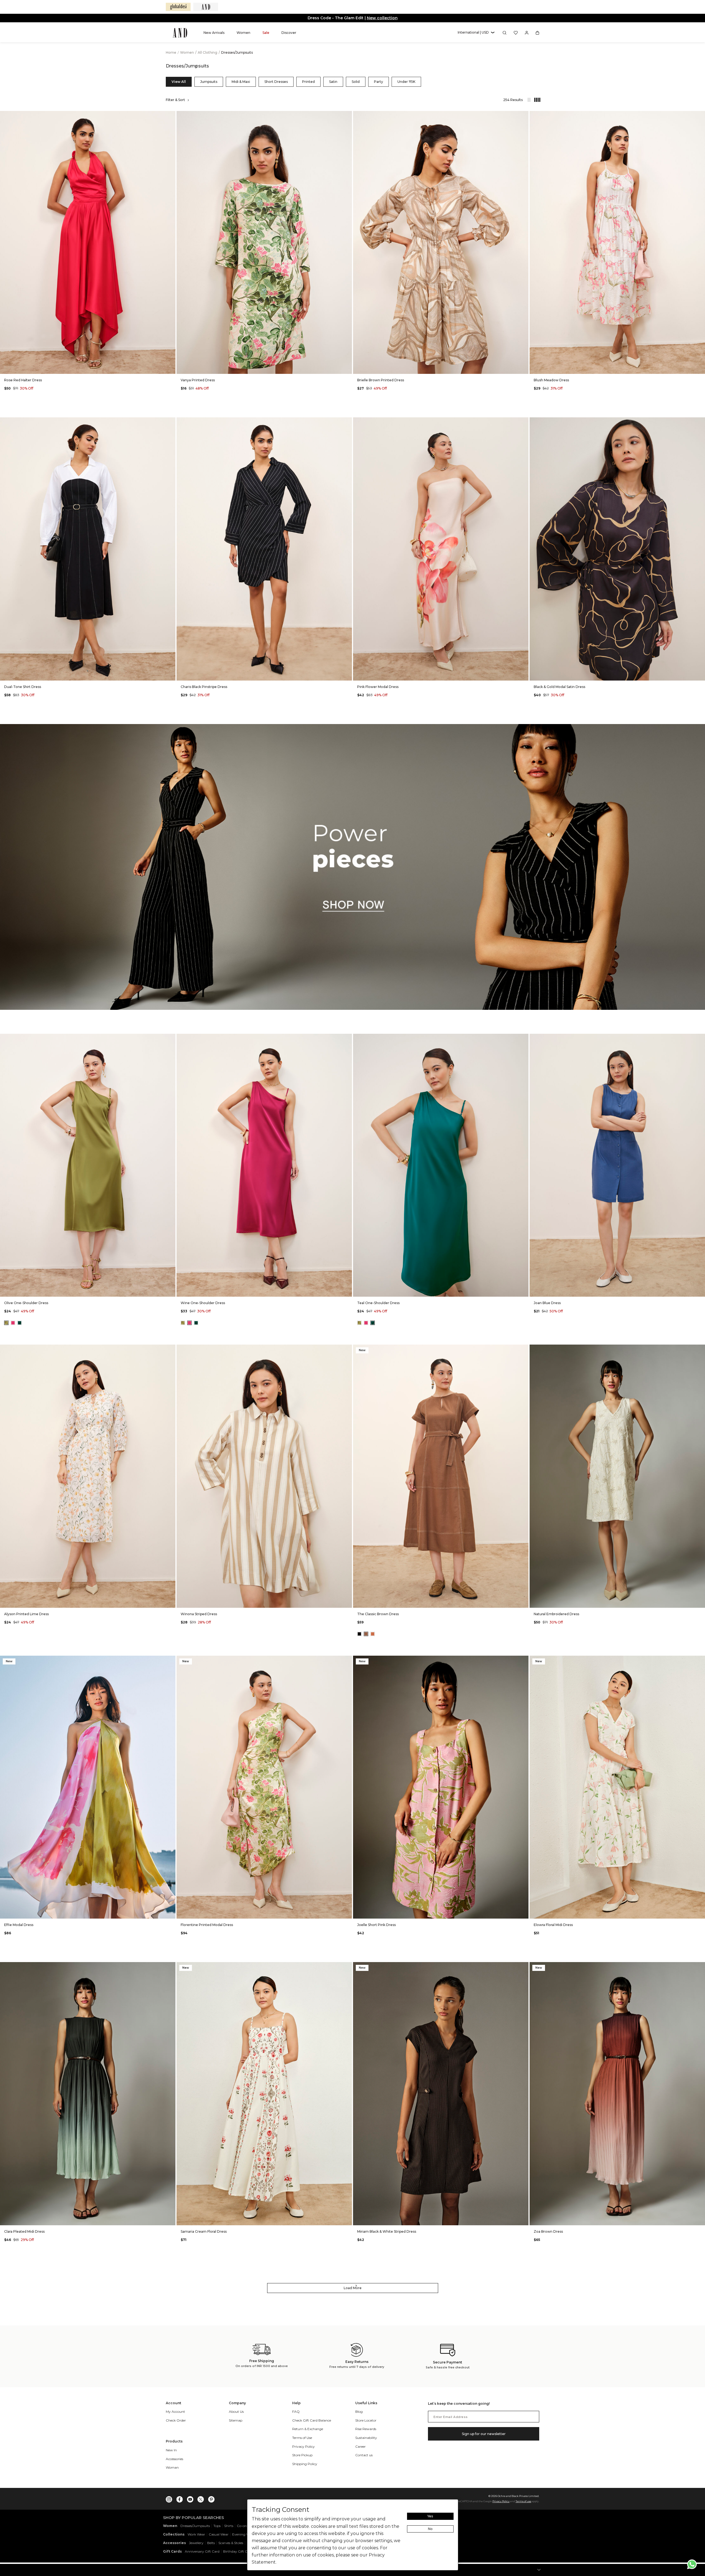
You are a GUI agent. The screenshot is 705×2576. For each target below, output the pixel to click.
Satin (333, 82)
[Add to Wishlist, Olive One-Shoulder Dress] (171, 1038)
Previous (6, 242)
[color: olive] (6, 1323)
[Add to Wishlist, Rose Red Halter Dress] (171, 115)
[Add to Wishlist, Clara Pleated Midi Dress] (171, 1967)
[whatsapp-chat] (692, 2564)
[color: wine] (13, 1323)
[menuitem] (214, 33)
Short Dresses (276, 82)
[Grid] (535, 100)
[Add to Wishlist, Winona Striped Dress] (347, 1349)
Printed (308, 82)
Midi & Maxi (241, 82)
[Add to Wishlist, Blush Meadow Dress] (700, 115)
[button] (476, 33)
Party (379, 82)
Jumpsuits (209, 82)
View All (179, 82)
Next (170, 242)
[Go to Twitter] (201, 2498)
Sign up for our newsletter (484, 2434)
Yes (430, 2516)
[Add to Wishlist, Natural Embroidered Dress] (700, 1349)
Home (171, 52)
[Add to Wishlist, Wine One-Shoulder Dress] (347, 1038)
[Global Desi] (178, 7)
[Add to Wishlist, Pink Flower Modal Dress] (524, 422)
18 (121, 366)
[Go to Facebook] (180, 2498)
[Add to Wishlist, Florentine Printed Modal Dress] (347, 1660)
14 (94, 366)
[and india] (206, 7)
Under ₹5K (406, 82)
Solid (356, 82)
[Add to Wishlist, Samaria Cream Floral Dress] (347, 1967)
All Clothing (208, 52)
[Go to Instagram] (169, 2498)
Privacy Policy (501, 2501)
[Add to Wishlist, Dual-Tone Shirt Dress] (171, 422)
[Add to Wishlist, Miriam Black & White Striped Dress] (524, 1967)
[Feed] (529, 100)
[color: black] (359, 1634)
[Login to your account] (527, 33)
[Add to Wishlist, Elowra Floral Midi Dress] (700, 1660)
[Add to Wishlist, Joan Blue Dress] (700, 1038)
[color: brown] (366, 1634)
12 (434, 366)
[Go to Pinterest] (211, 2498)
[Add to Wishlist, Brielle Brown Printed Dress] (524, 115)
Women (187, 52)
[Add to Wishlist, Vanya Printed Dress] (347, 115)
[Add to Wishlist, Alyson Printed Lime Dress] (171, 1349)
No (430, 2529)
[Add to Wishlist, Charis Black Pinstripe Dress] (347, 422)
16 (461, 366)
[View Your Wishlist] (516, 33)
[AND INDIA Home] (180, 33)
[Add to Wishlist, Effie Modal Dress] (171, 1660)
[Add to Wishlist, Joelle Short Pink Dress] (524, 1660)
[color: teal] (20, 1323)
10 (244, 366)
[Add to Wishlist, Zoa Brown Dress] (700, 1967)
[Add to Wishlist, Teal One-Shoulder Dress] (524, 1038)
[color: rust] (373, 1634)
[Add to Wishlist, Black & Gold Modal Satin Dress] (700, 422)
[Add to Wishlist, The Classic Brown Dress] (524, 1349)
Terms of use (523, 2501)
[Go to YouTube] (190, 2498)
